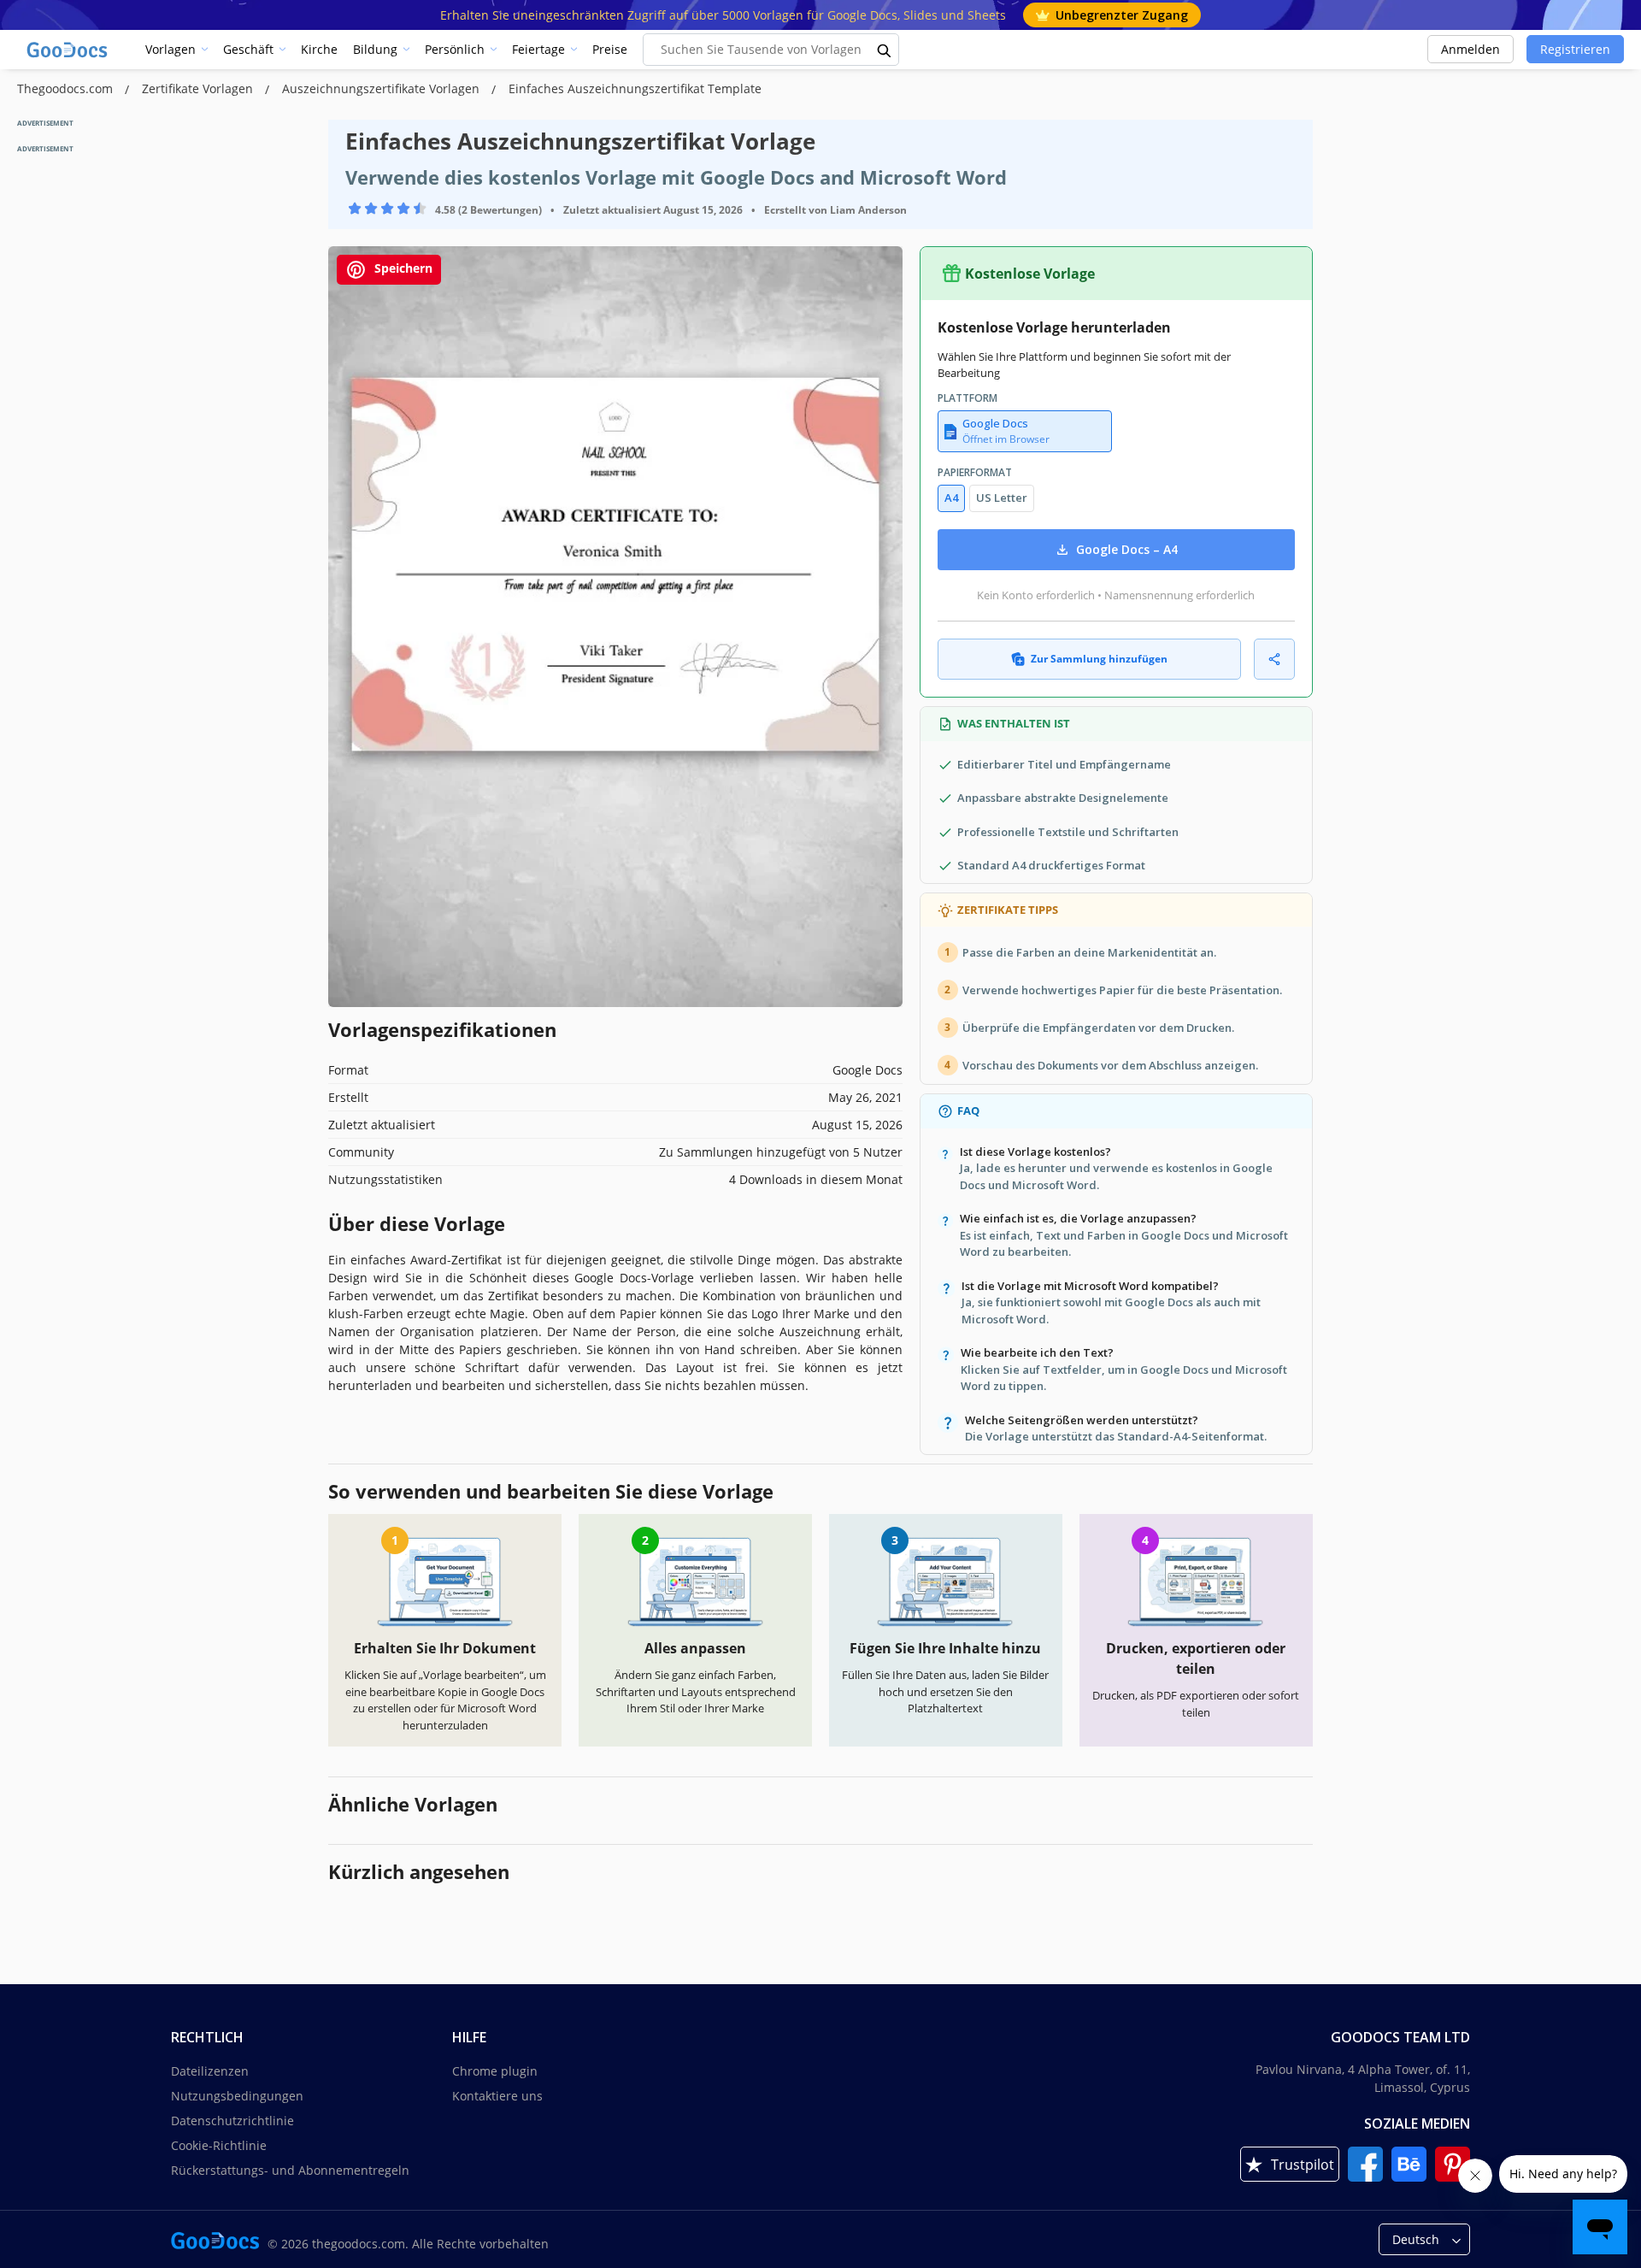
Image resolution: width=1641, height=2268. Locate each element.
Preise (610, 49)
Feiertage (538, 49)
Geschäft (248, 49)
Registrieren (1575, 49)
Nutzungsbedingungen (237, 2096)
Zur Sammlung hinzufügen (1099, 659)
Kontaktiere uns (497, 2096)
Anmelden (1470, 49)
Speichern (402, 268)
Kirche (319, 49)
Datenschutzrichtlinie (232, 2121)
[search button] (885, 50)
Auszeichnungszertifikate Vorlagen (382, 88)
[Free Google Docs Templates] (68, 50)
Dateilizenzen (210, 2071)
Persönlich (455, 49)
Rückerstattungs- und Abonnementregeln (290, 2170)
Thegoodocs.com (67, 88)
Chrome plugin (495, 2071)
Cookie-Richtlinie (219, 2145)
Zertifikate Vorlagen (199, 88)
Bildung (375, 49)
